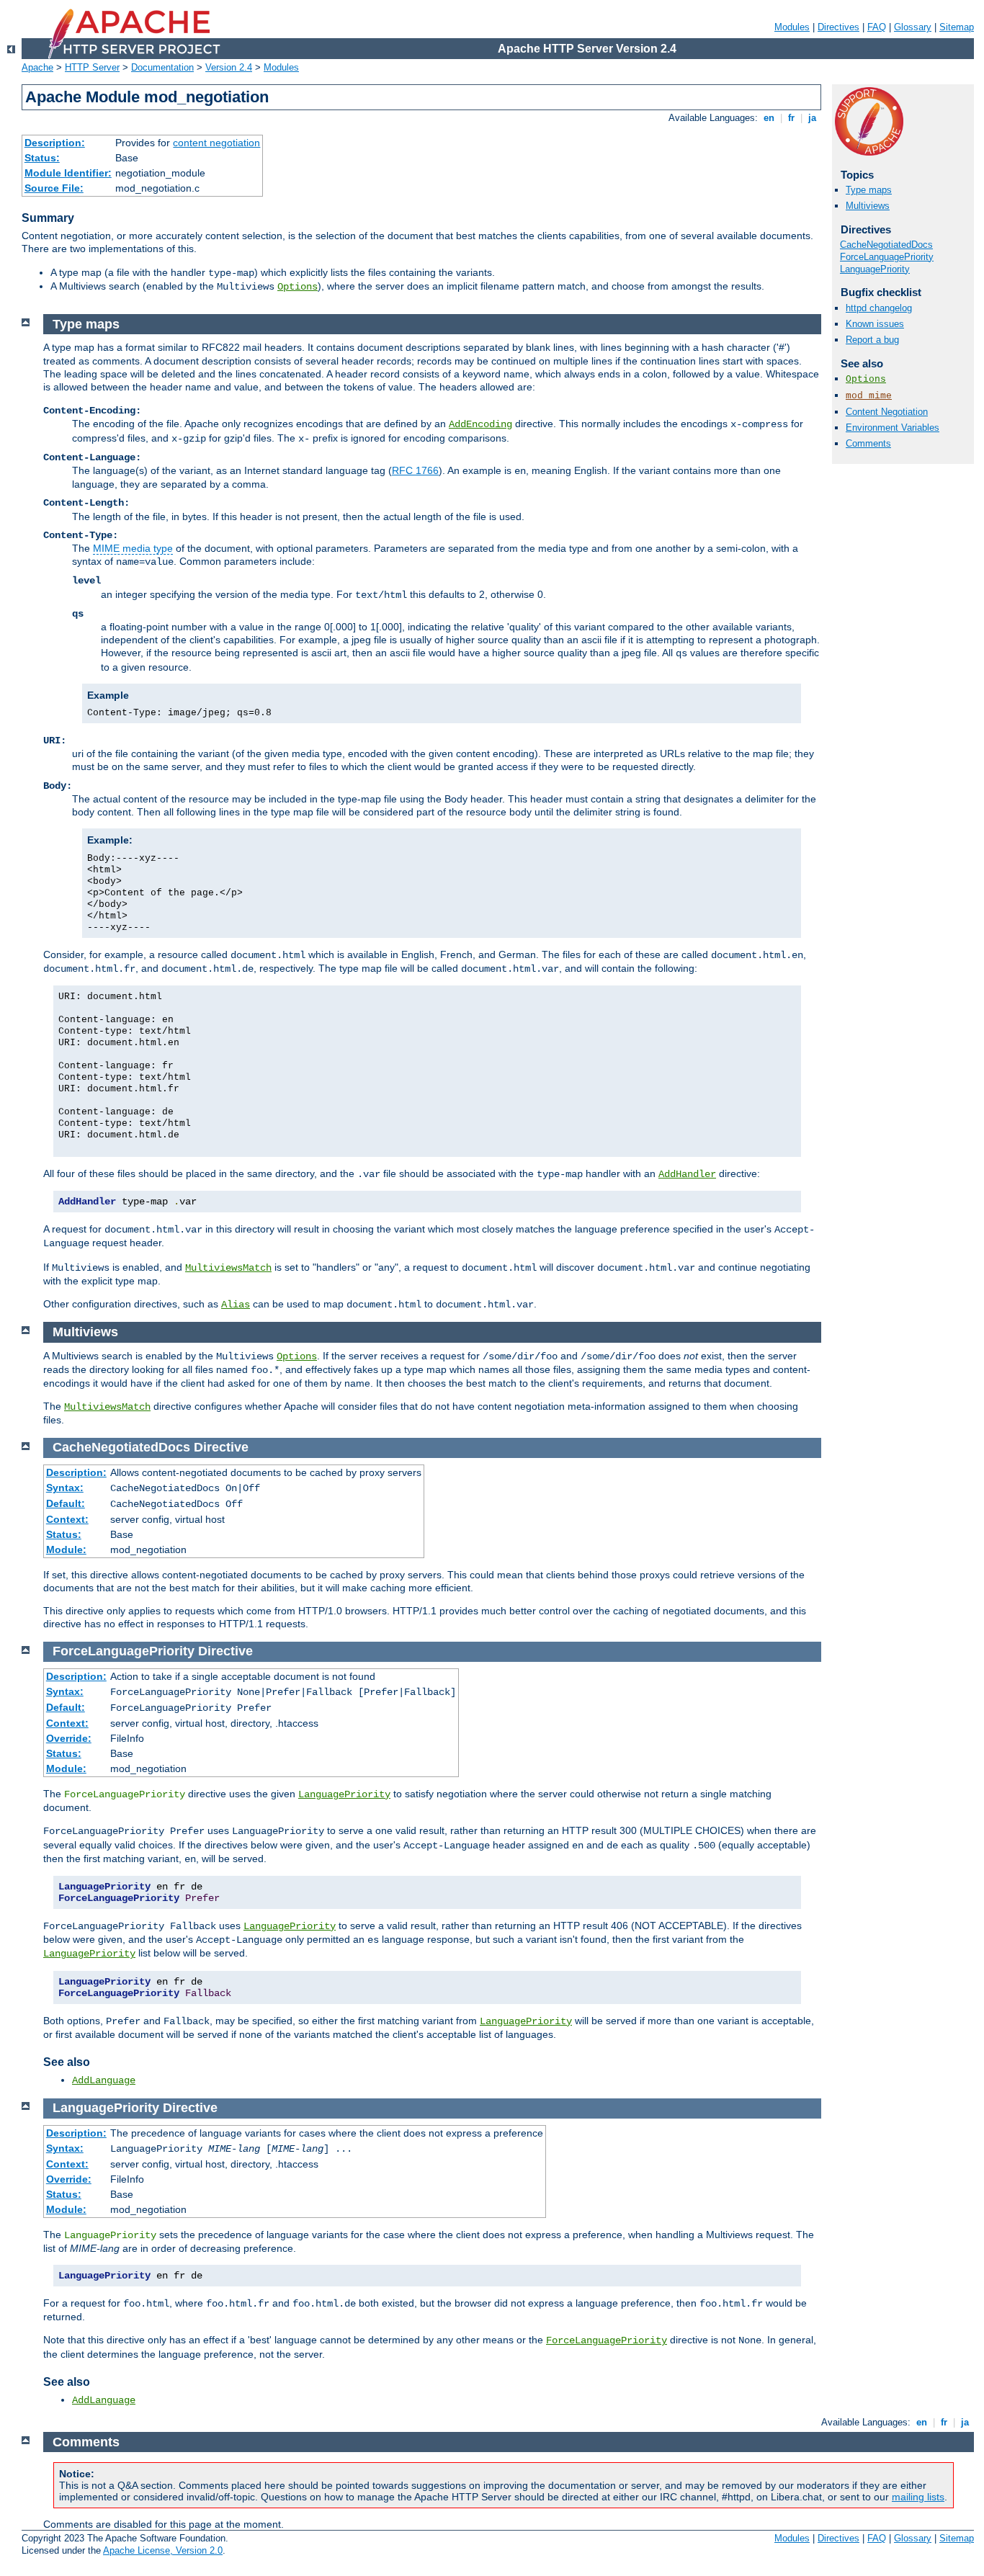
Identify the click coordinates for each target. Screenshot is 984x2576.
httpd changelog (879, 308)
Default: (66, 1503)
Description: (55, 143)
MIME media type (133, 548)
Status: (42, 158)
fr (791, 118)
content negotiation (216, 143)
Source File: (54, 188)
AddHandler (687, 1174)
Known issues (875, 324)
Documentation (162, 67)
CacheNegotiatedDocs (886, 245)
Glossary (913, 27)
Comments (868, 443)
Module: (66, 1549)
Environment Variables (893, 428)
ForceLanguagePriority (887, 257)
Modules (792, 27)
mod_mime (869, 396)
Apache (37, 67)
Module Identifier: (68, 173)
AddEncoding (480, 424)
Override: (69, 1738)
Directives (838, 27)
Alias (236, 1305)
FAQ (877, 27)
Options (298, 287)
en (769, 118)
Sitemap (957, 27)
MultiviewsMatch (228, 1268)
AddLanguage (104, 2080)
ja (812, 118)
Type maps (869, 190)
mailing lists (918, 2497)
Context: (67, 1519)
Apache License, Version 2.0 (163, 2550)
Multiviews (868, 206)
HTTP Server (92, 67)
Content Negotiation (887, 412)
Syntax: (65, 1488)
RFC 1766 (415, 470)
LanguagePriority (875, 269)
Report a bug (872, 340)
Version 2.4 (229, 67)
